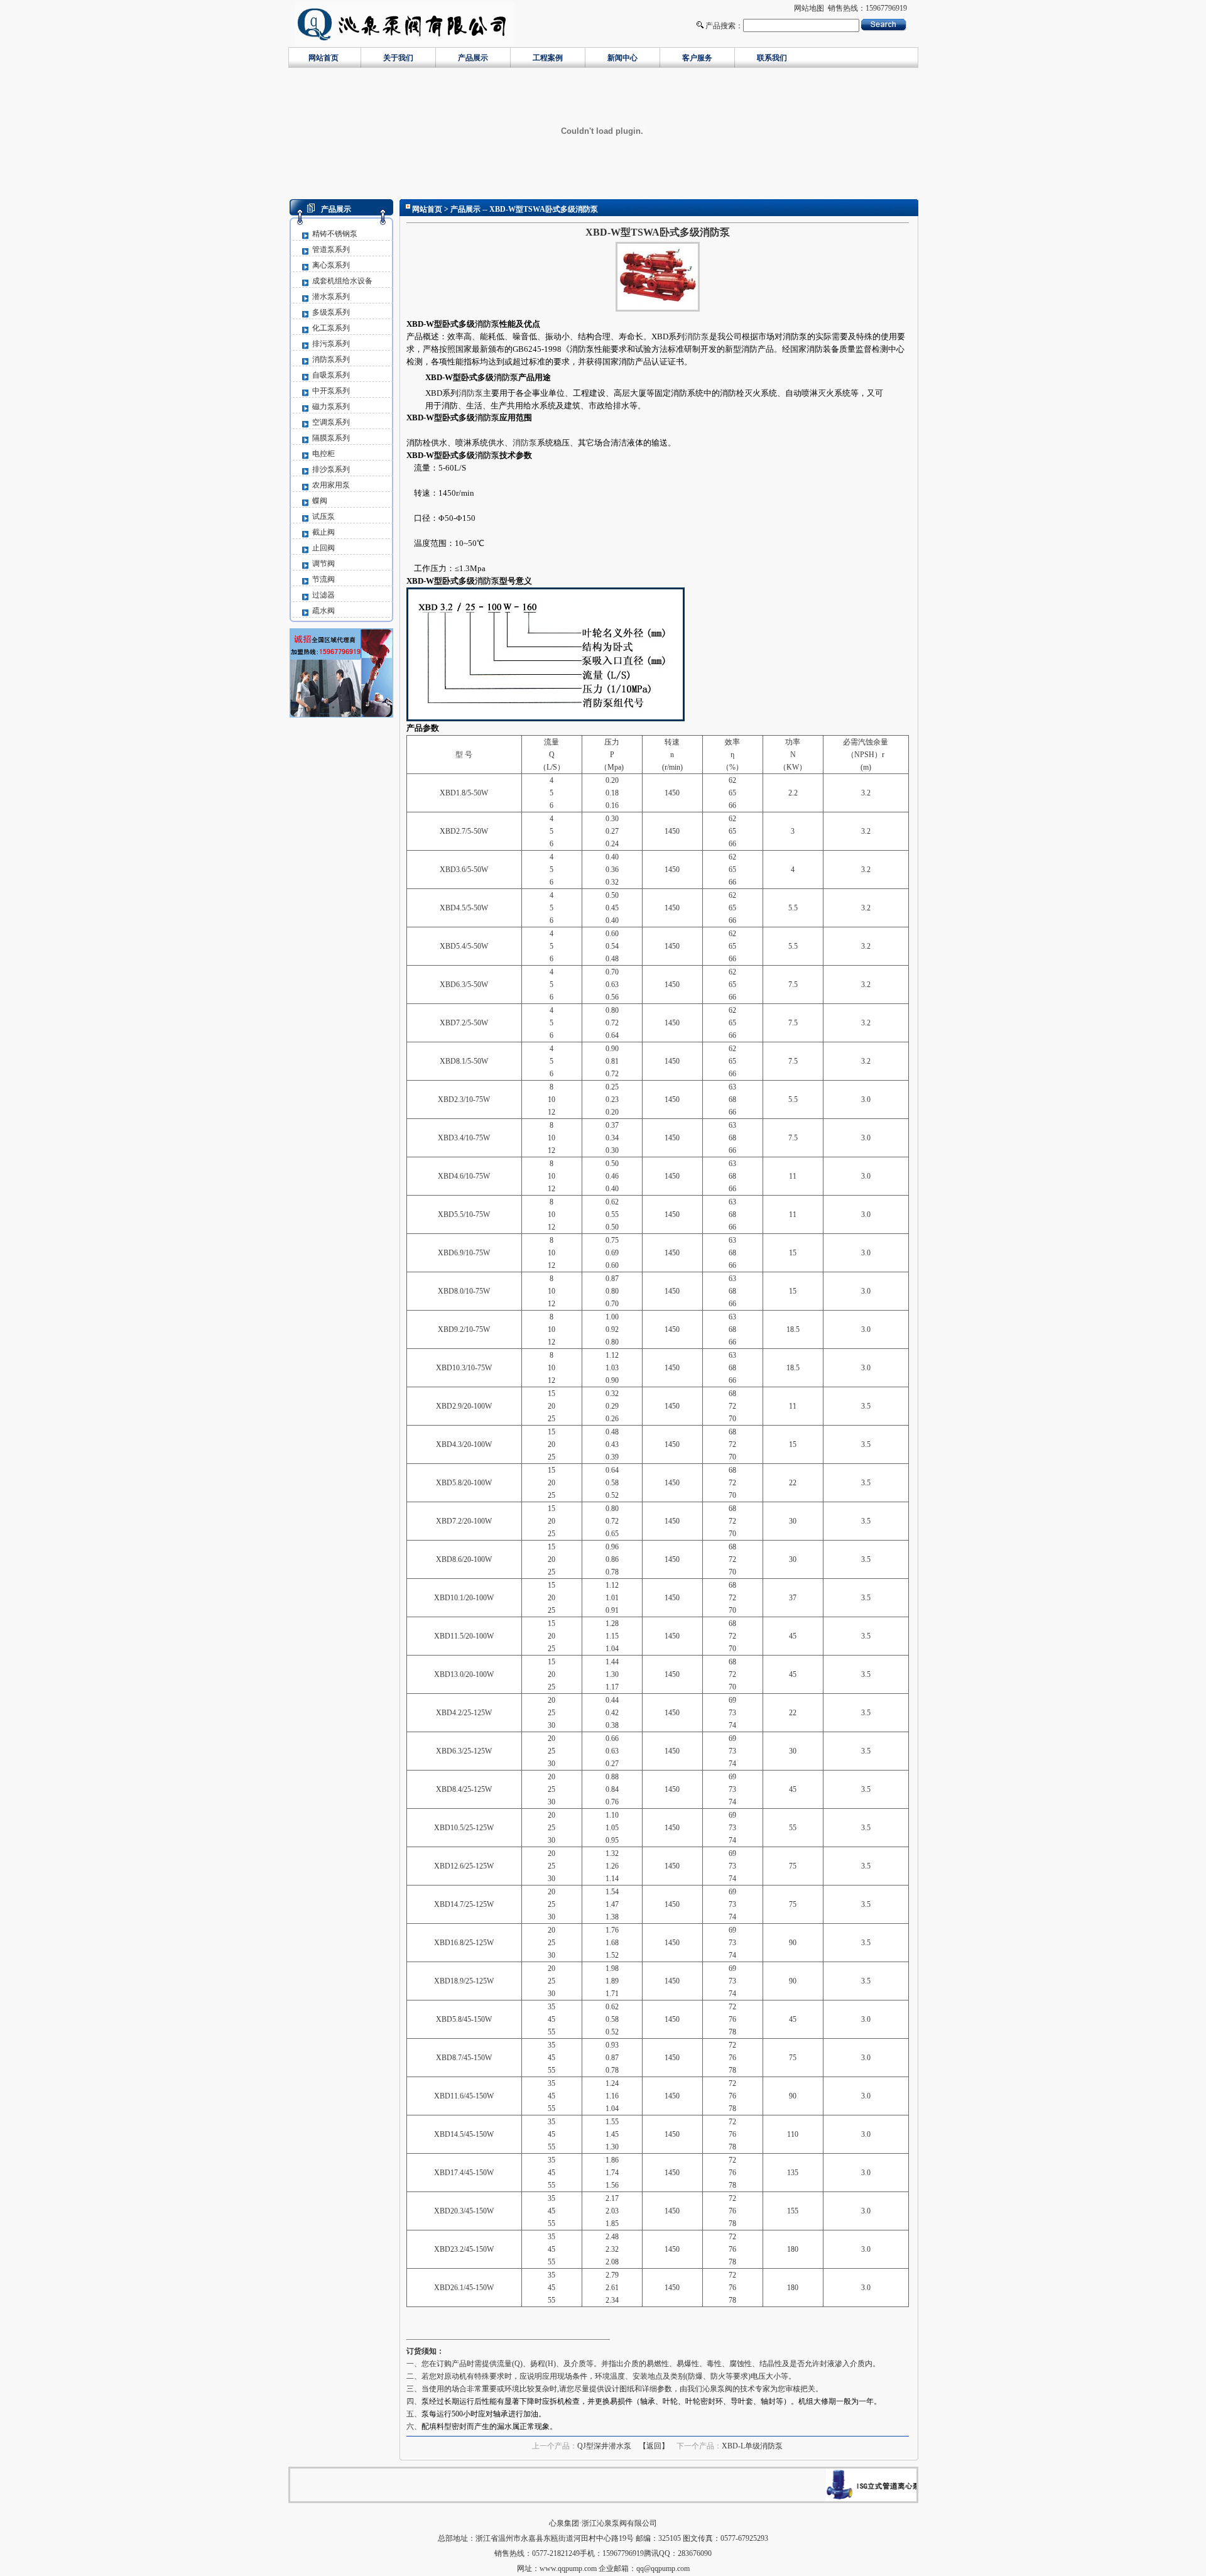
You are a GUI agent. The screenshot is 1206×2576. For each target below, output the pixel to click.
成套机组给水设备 (342, 281)
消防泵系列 (331, 359)
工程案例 (548, 58)
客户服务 (697, 58)
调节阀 (323, 564)
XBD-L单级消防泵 (752, 2446)
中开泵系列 (331, 391)
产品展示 (473, 58)
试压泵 (323, 516)
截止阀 (323, 532)
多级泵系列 (331, 312)
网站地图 (809, 8)
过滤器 (323, 595)
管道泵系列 (331, 249)
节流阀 (323, 579)
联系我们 (772, 58)
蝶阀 (320, 501)
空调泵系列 (331, 422)
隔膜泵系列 (331, 438)
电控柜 (323, 454)
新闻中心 (622, 58)
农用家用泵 (331, 485)
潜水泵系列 (331, 297)
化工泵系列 (331, 328)
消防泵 (487, 324)
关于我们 (398, 58)
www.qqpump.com (568, 2568)
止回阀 (323, 548)
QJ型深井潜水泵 (604, 2446)
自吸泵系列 (331, 375)
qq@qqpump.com (663, 2568)
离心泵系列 (331, 265)
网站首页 (323, 58)
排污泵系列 (331, 344)
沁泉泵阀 (717, 2389)
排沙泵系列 (331, 469)
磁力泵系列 (331, 407)
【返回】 (654, 2446)
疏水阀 (323, 611)
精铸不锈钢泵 (335, 234)
